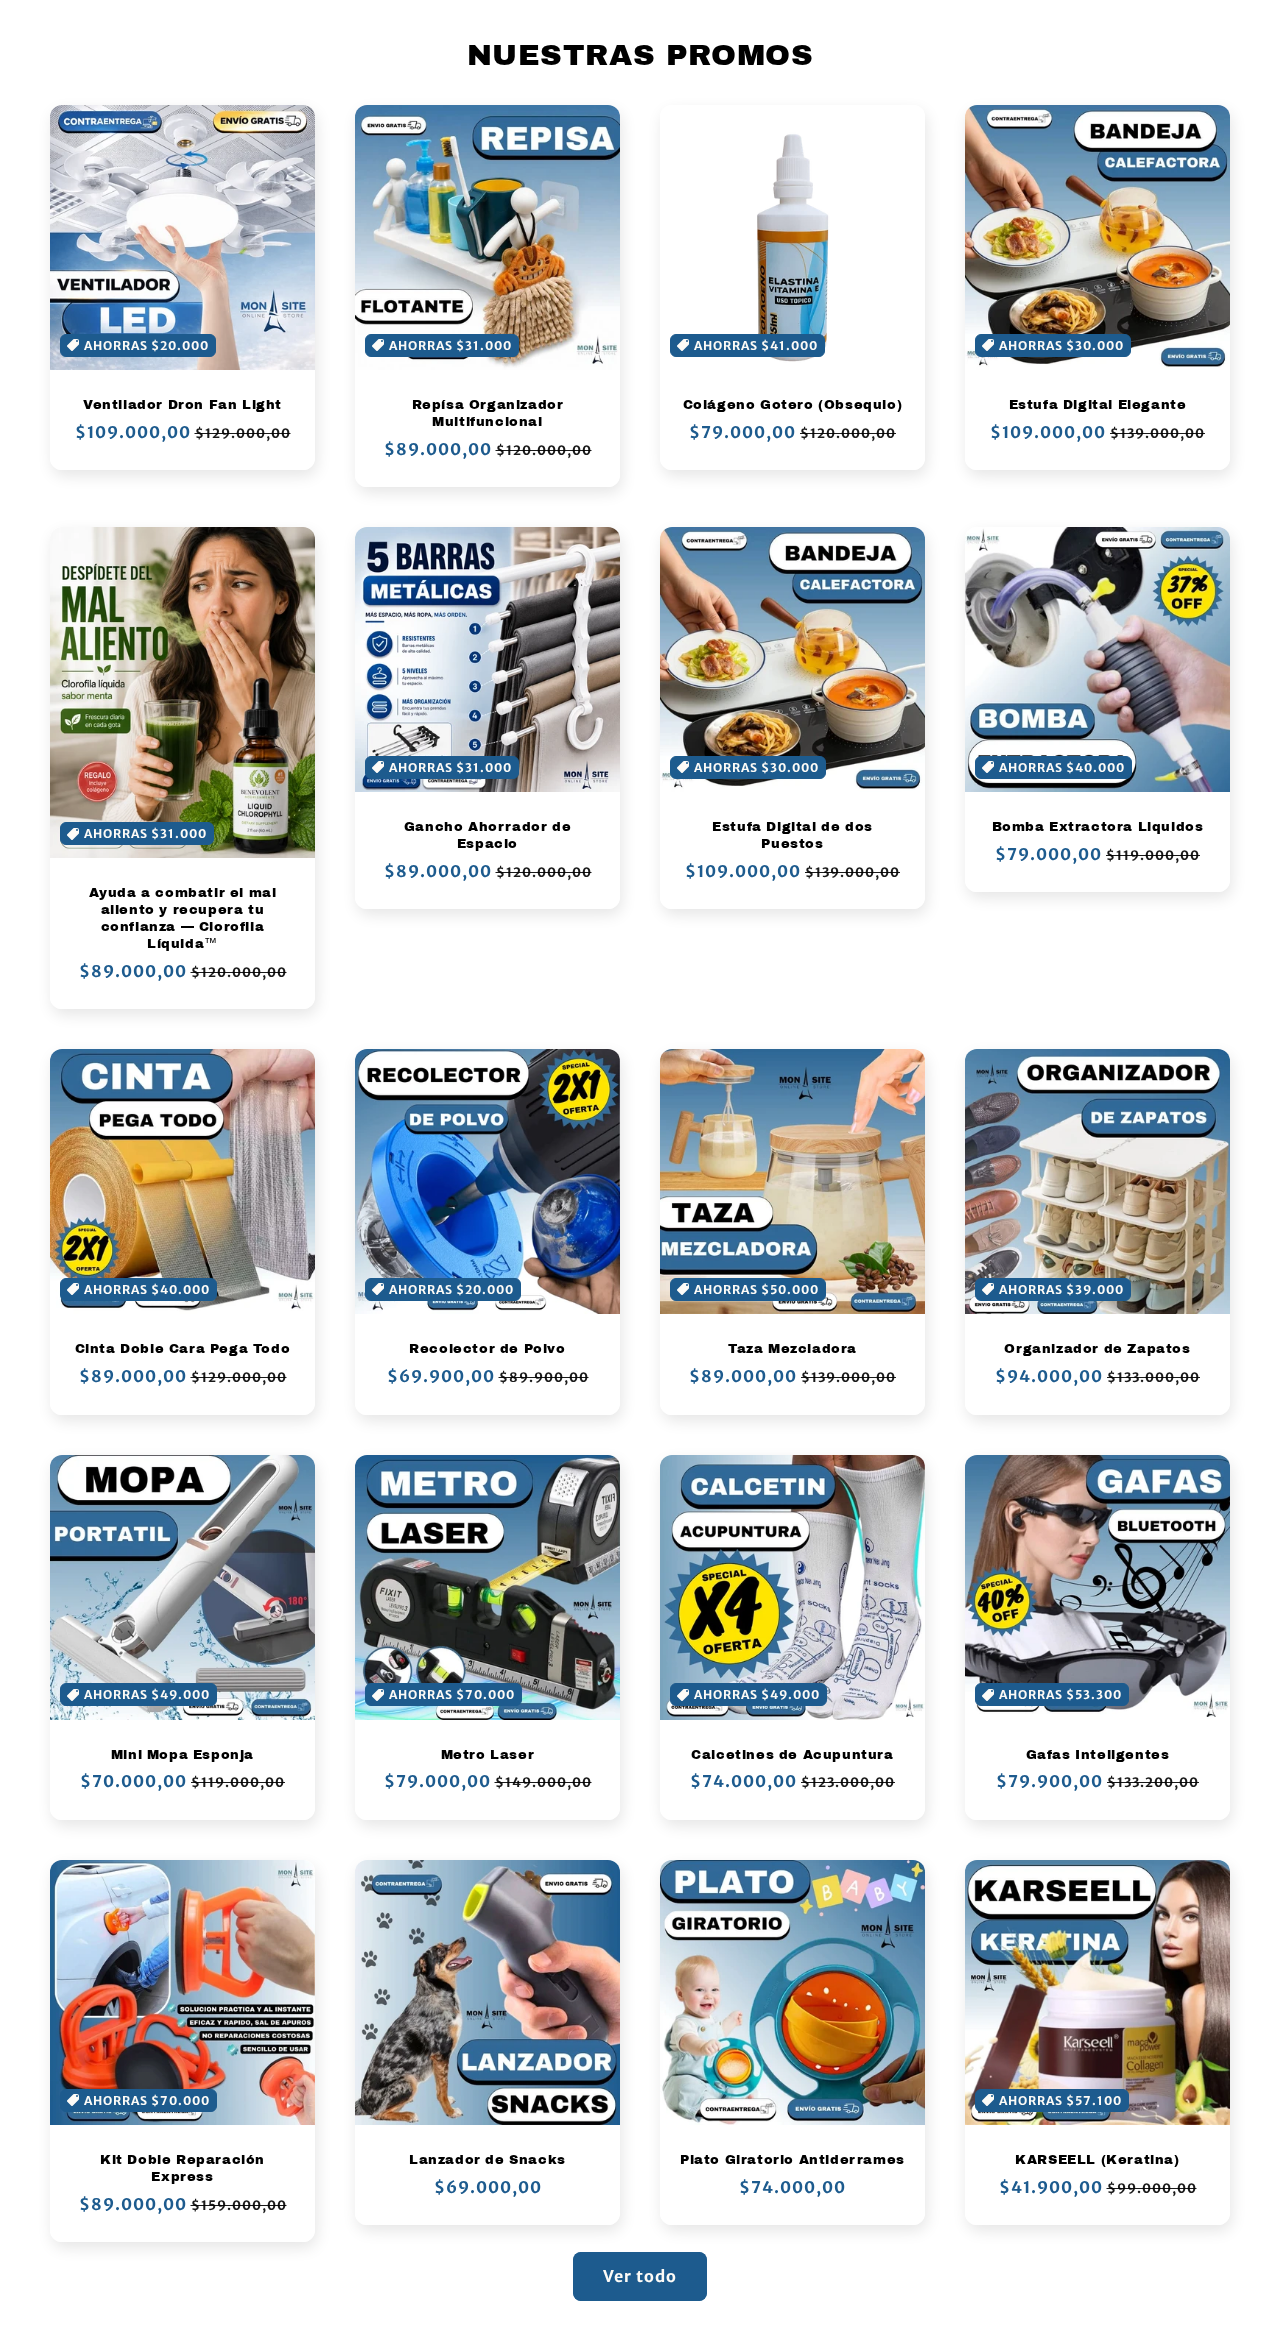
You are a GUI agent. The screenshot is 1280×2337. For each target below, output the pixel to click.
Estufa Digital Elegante (1098, 405)
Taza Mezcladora (792, 1349)
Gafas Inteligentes (1098, 1755)
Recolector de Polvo (487, 1349)
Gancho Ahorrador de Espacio (487, 835)
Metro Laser (488, 1755)
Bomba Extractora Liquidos (1098, 827)
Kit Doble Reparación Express (182, 2168)
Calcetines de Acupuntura (792, 1755)
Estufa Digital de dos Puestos (792, 835)
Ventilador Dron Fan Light (182, 405)
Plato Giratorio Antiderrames (792, 2160)
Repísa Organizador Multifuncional (488, 413)
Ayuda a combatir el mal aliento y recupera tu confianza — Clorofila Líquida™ (183, 918)
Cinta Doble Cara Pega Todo (183, 1349)
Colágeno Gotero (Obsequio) (793, 405)
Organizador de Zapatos (1097, 1349)
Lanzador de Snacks (487, 2160)
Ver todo (640, 2276)
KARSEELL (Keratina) (1097, 2160)
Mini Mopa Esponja (182, 1755)
